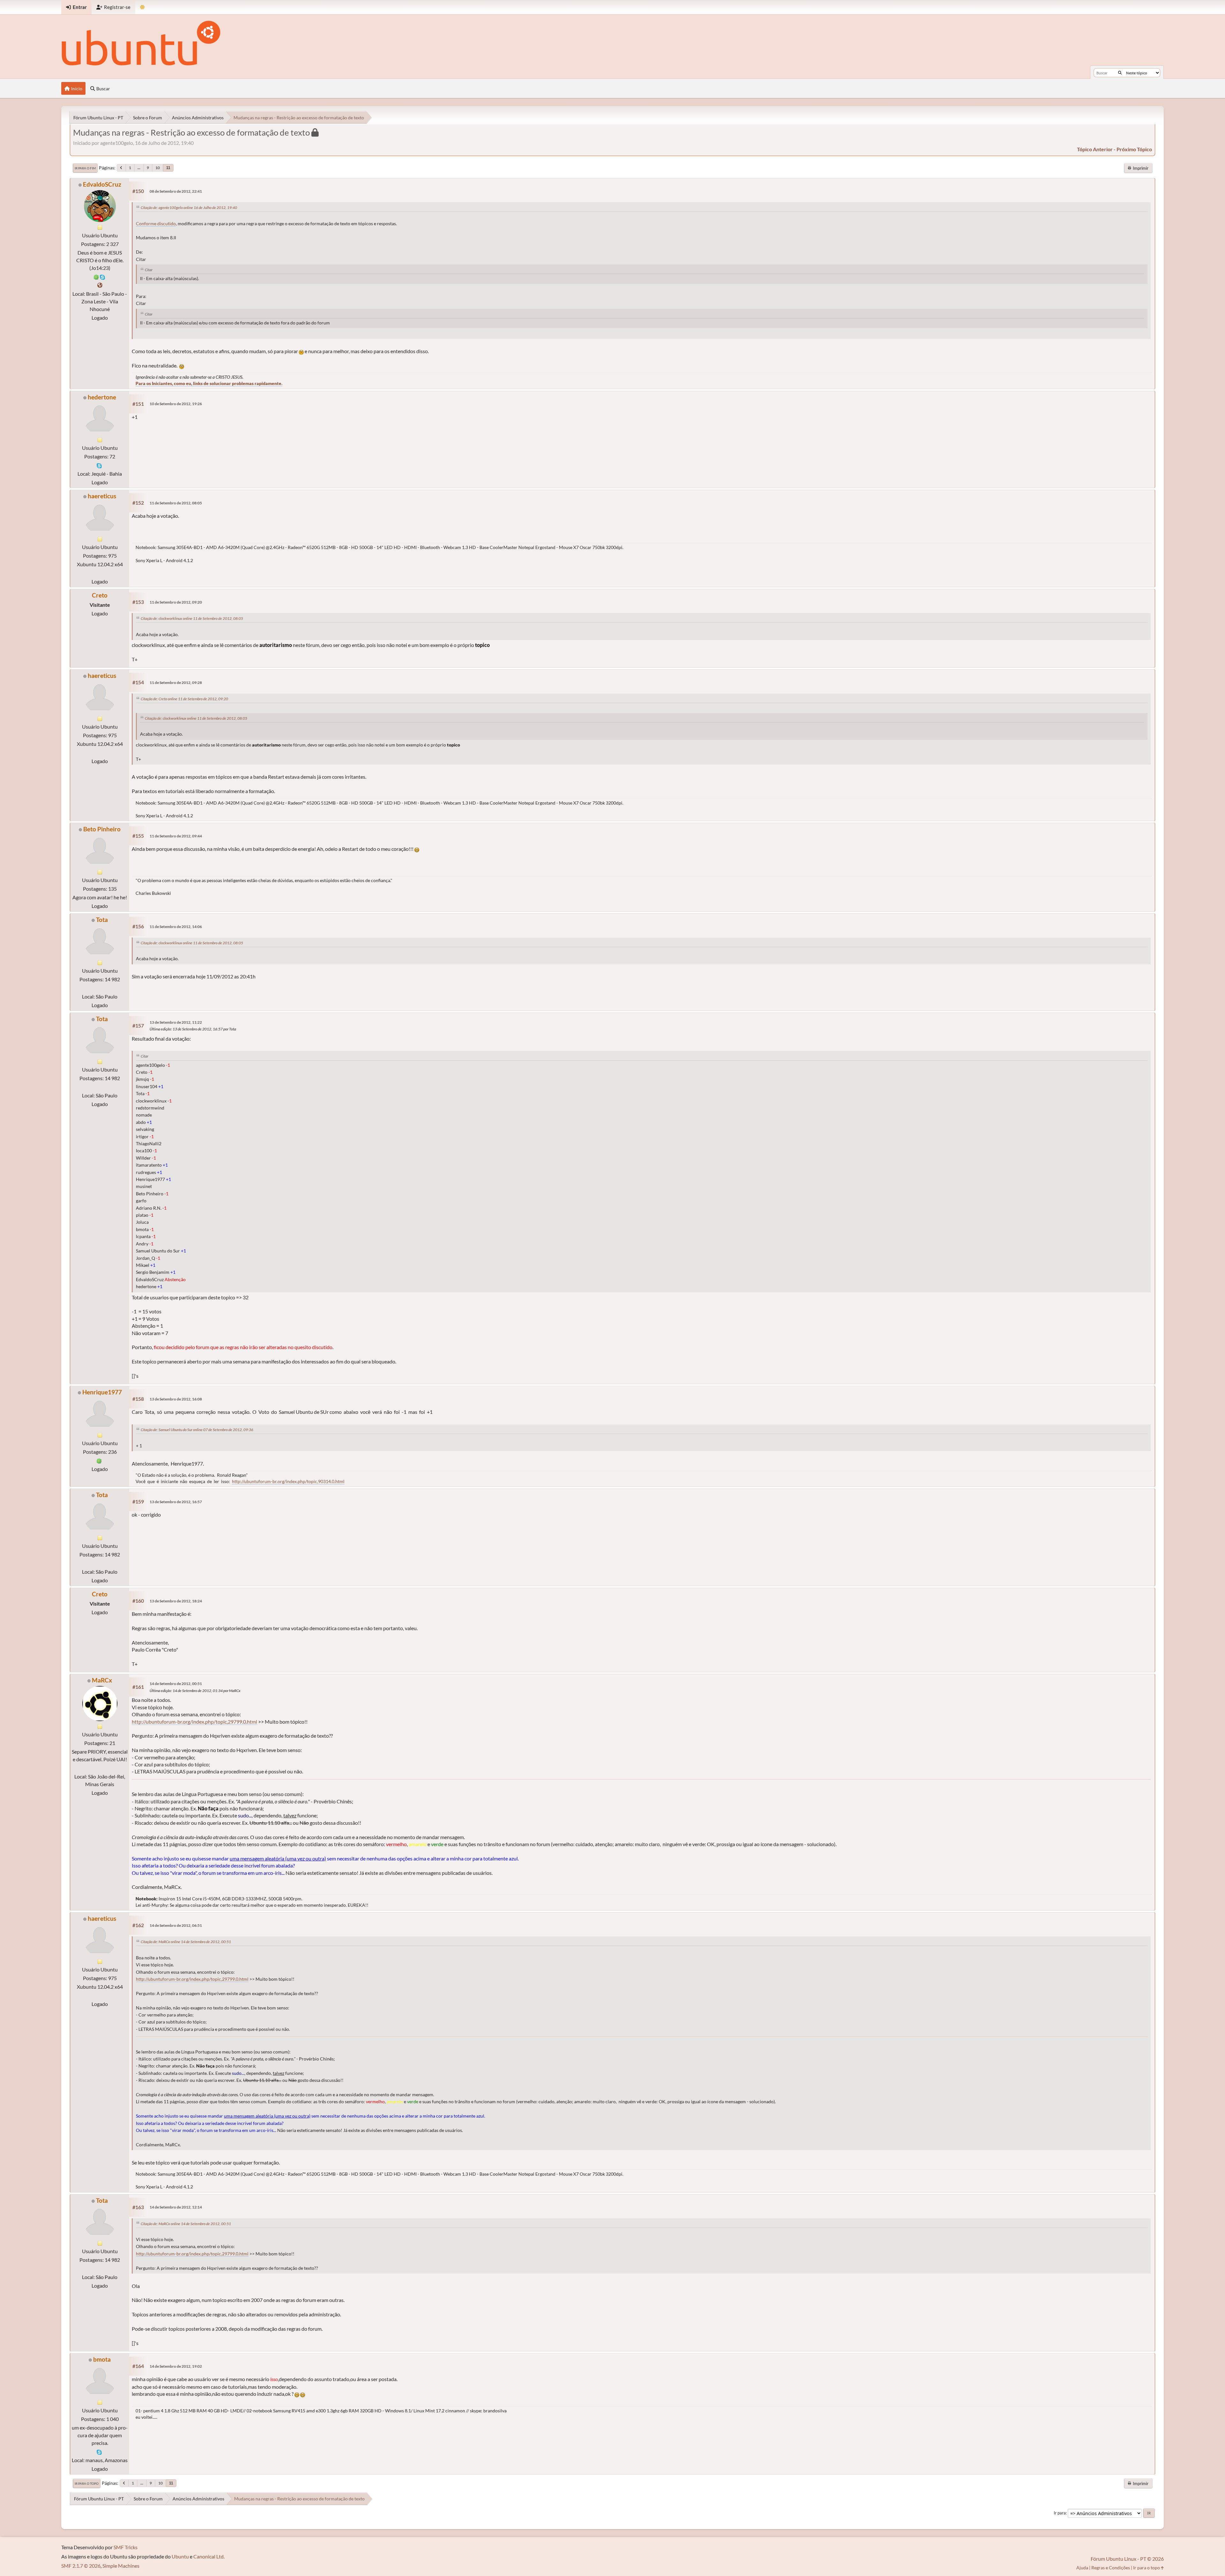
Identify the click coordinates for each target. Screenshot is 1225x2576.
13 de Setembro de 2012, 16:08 (176, 1399)
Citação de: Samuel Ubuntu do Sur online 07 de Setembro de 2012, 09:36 (197, 1430)
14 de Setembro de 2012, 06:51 (176, 1925)
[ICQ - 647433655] (99, 1460)
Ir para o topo (87, 2483)
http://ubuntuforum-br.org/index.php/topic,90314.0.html (288, 1481)
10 (158, 168)
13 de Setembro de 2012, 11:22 (176, 1022)
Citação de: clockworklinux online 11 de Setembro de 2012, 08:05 (192, 618)
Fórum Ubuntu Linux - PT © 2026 (1127, 2559)
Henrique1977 (102, 1392)
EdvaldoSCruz (102, 184)
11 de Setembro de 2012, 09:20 (176, 602)
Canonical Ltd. (209, 2556)
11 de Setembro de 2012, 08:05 (176, 503)
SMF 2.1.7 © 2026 (81, 2566)
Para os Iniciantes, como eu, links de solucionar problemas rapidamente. (209, 383)
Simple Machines (121, 2566)
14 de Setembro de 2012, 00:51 (176, 1684)
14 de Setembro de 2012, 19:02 (176, 2366)
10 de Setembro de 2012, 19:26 (176, 404)
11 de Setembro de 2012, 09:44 (176, 836)
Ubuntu (180, 2556)
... (139, 168)
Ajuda (1082, 2568)
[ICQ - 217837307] (96, 276)
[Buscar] (1120, 73)
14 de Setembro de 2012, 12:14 (176, 2207)
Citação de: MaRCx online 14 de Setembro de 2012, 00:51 (186, 1942)
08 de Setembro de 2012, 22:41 (176, 191)
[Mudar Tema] (142, 7)
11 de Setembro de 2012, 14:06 (176, 927)
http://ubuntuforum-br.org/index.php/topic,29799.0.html (194, 1722)
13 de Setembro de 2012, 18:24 (176, 1601)
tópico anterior (1095, 149)
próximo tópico (1134, 149)
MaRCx (102, 1680)
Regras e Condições (1111, 2568)
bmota (102, 2359)
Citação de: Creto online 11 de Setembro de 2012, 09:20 (184, 699)
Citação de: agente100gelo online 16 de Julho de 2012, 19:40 (189, 208)
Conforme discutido (156, 224)
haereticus (102, 496)
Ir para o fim (85, 168)
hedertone (102, 397)
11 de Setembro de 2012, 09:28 (176, 683)
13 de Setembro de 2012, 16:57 (176, 1502)
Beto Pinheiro (102, 829)
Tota (102, 920)
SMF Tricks (126, 2547)
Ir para (1060, 2513)
